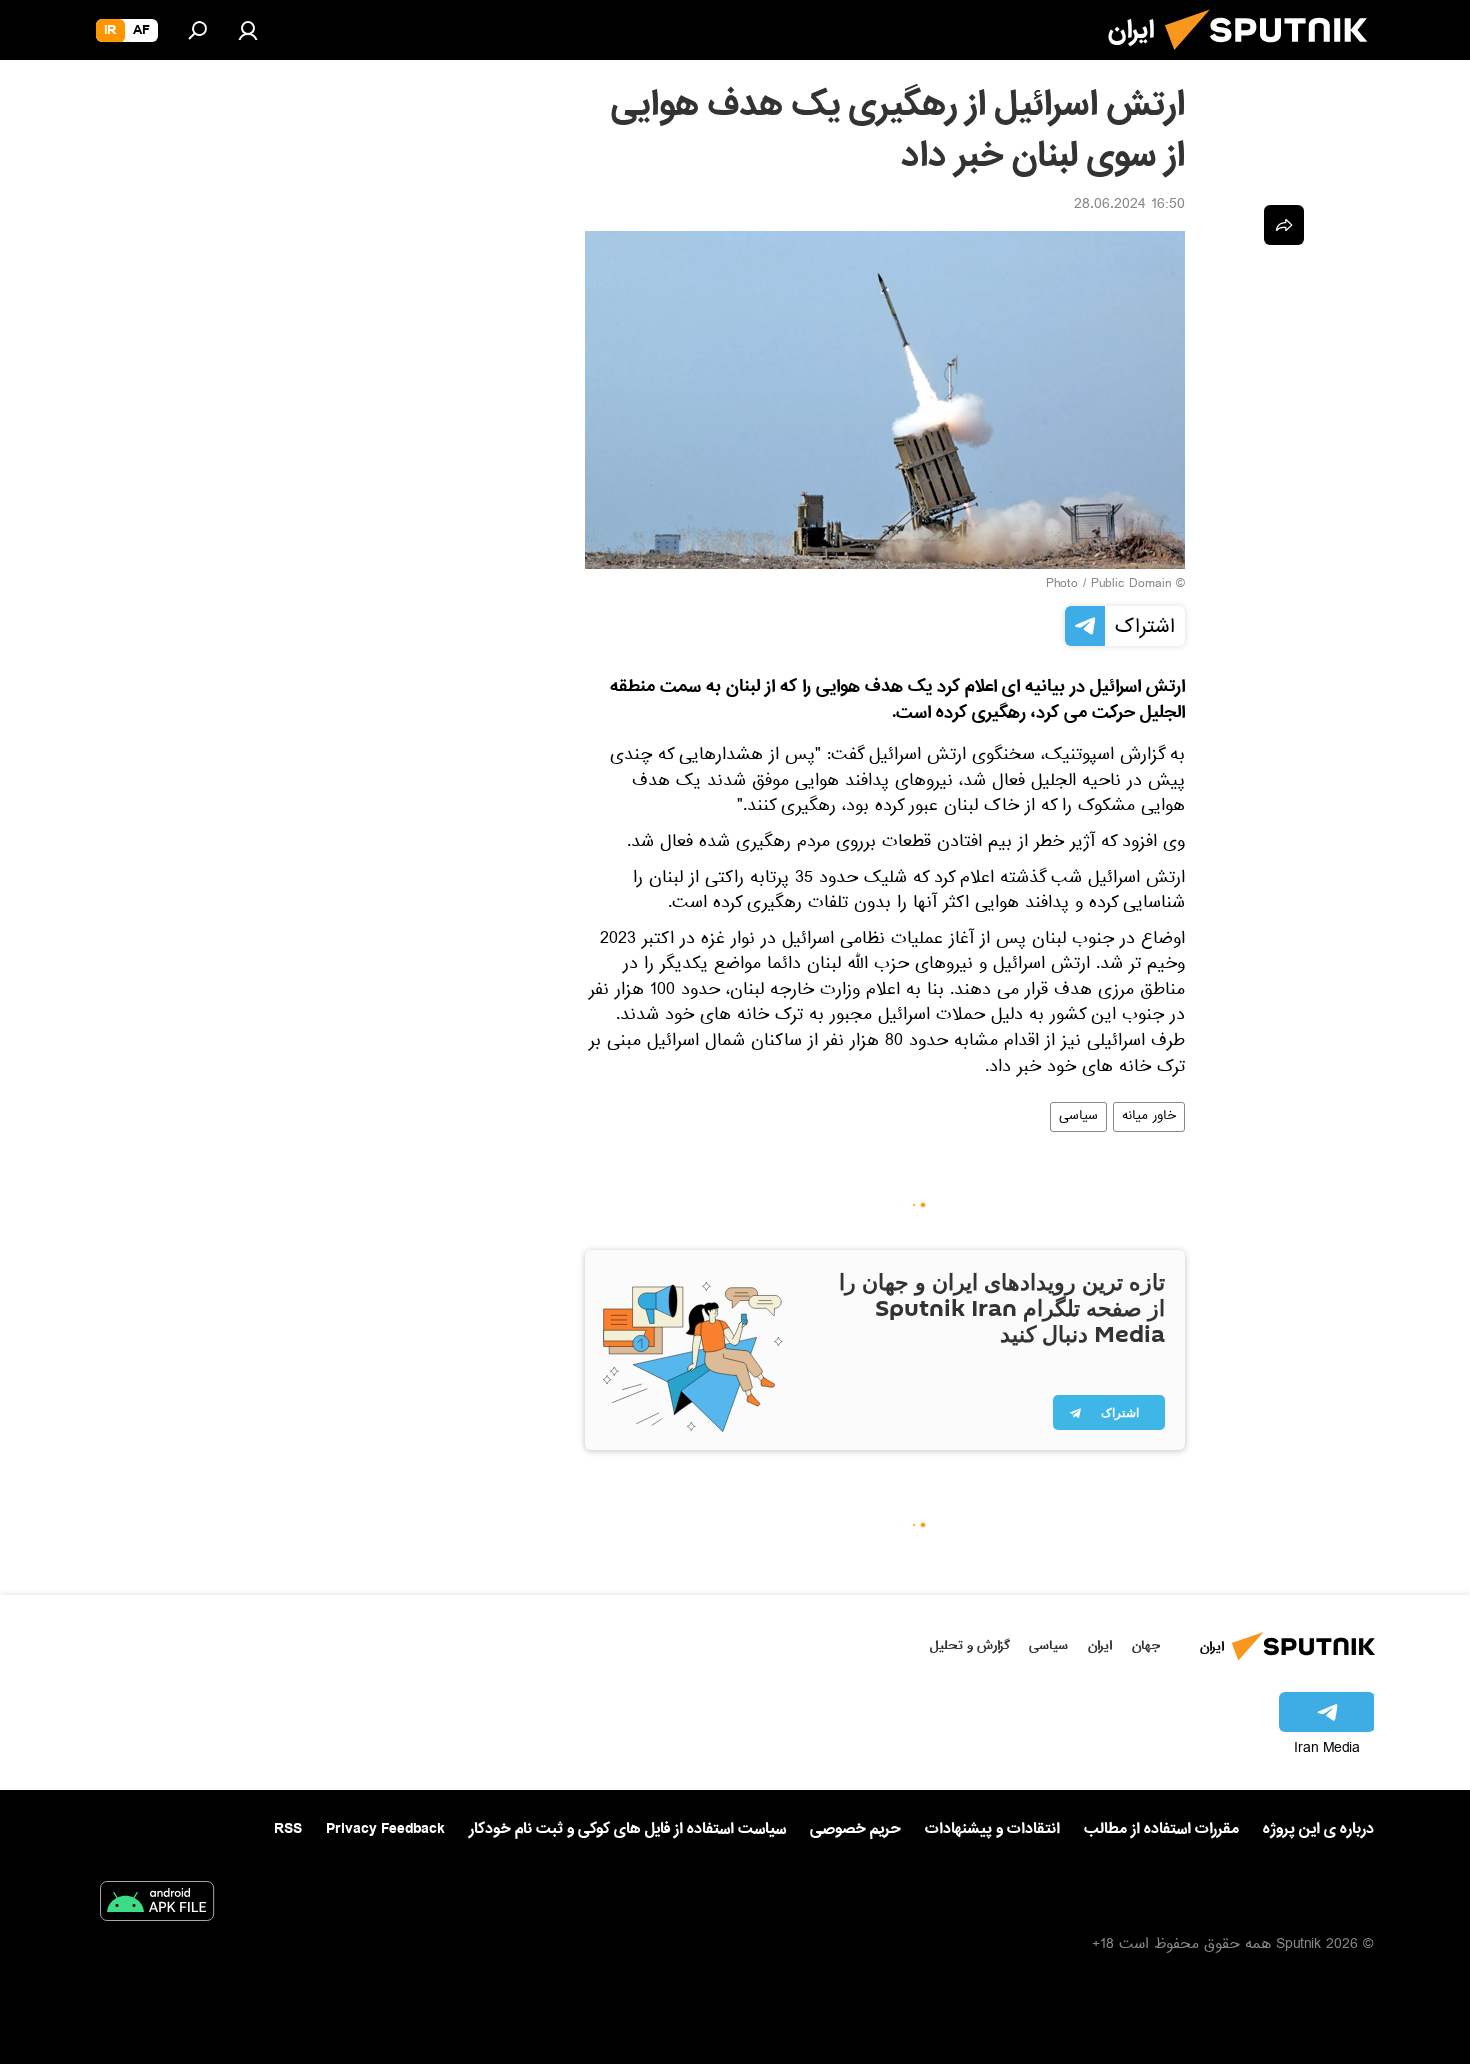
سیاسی (1078, 1117)
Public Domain (1131, 585)
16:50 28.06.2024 (1129, 206)
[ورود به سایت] (248, 30)
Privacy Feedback (385, 1829)
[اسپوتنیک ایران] (1274, 58)
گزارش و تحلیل (970, 1645)
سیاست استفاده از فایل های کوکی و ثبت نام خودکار (627, 1829)
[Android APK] (157, 1905)
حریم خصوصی (855, 1829)
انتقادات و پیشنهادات (992, 1829)
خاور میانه (1149, 1117)
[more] (1284, 225)
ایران (1100, 1645)
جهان (1146, 1645)
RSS (288, 1829)
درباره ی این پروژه (1318, 1829)
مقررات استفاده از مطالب (1161, 1829)
